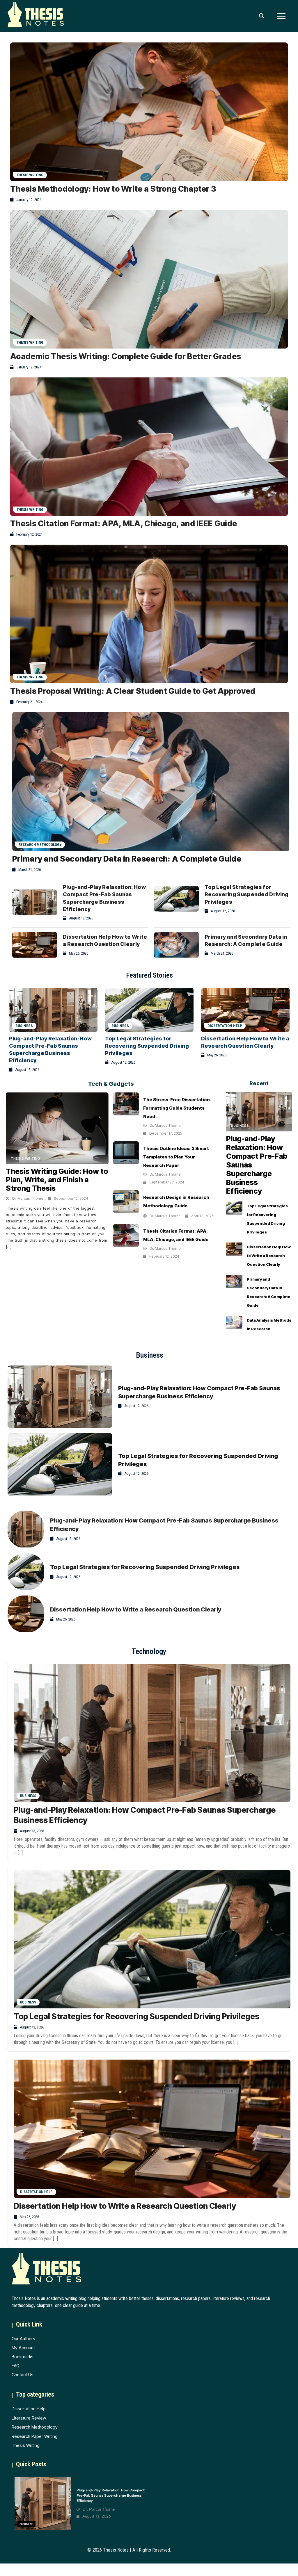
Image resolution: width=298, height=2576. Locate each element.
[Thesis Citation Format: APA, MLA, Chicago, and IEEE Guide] (149, 447)
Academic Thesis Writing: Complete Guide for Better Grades (126, 356)
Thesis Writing (30, 175)
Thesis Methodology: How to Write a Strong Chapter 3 (113, 189)
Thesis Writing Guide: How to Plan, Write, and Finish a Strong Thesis (57, 1180)
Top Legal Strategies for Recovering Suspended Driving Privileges (246, 894)
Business (120, 1026)
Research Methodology (40, 845)
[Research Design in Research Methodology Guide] (126, 1202)
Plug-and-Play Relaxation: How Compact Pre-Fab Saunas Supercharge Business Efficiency (111, 2495)
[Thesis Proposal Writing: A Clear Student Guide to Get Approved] (149, 614)
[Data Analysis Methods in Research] (234, 1322)
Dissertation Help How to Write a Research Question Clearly (269, 1256)
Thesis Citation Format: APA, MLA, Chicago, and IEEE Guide (124, 524)
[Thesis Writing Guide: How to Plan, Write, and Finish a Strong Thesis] (57, 1128)
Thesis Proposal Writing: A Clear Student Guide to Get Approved (133, 691)
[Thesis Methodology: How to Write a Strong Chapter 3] (149, 112)
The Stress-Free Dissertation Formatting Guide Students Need (177, 1108)
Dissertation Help (225, 1026)
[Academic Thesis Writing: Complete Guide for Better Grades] (149, 279)
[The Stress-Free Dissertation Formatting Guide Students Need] (126, 1104)
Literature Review (29, 2418)
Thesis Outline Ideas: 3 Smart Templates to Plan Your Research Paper (176, 1157)
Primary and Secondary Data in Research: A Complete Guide (127, 859)
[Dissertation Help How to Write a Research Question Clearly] (35, 945)
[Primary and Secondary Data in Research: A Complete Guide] (151, 781)
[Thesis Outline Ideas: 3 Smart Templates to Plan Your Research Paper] (126, 1153)
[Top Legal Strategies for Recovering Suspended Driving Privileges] (176, 899)
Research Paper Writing (35, 2436)
